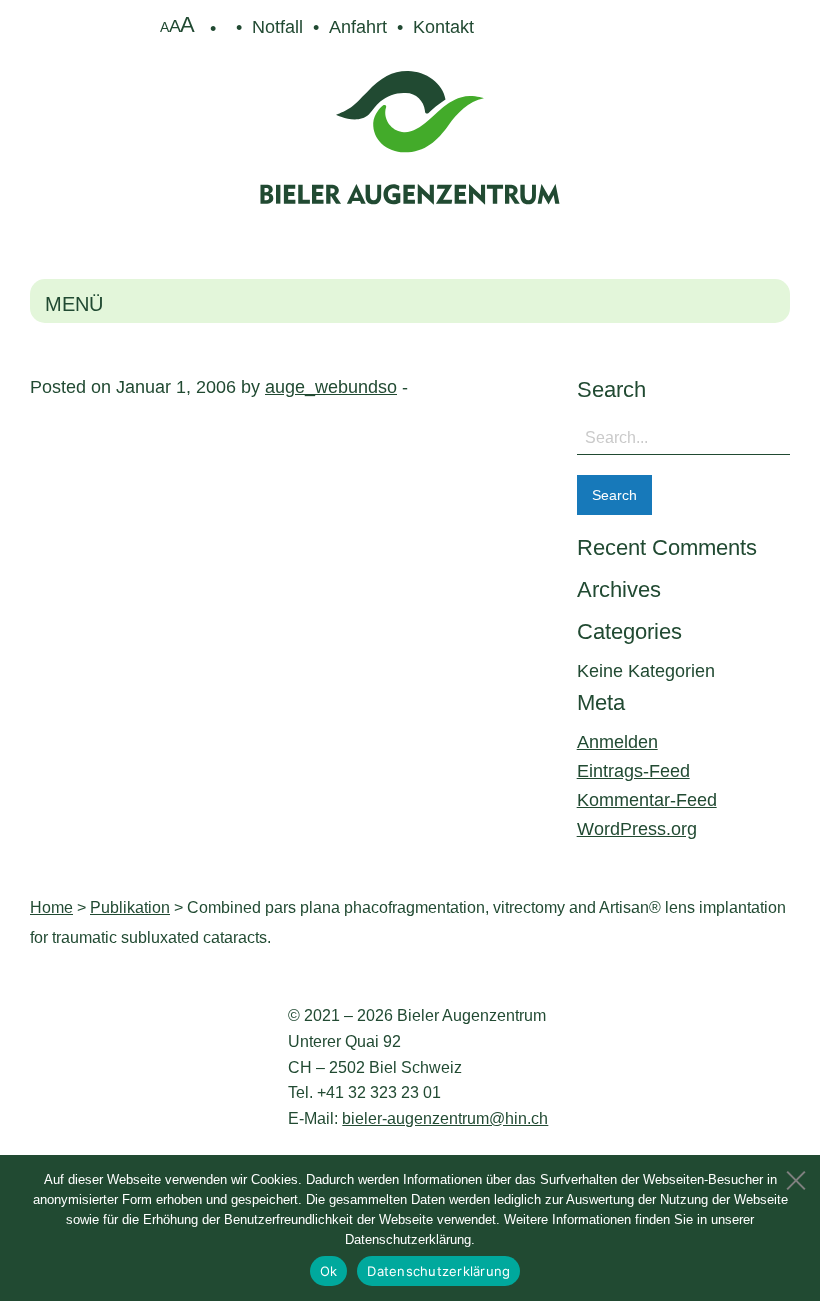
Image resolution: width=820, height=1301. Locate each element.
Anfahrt (358, 27)
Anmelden (617, 742)
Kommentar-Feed (647, 800)
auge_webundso (331, 387)
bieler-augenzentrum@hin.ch (445, 1118)
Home (51, 907)
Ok (329, 1271)
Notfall (277, 27)
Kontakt (443, 27)
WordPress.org (637, 829)
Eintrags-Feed (633, 771)
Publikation (130, 907)
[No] (795, 1175)
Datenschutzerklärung (438, 1271)
